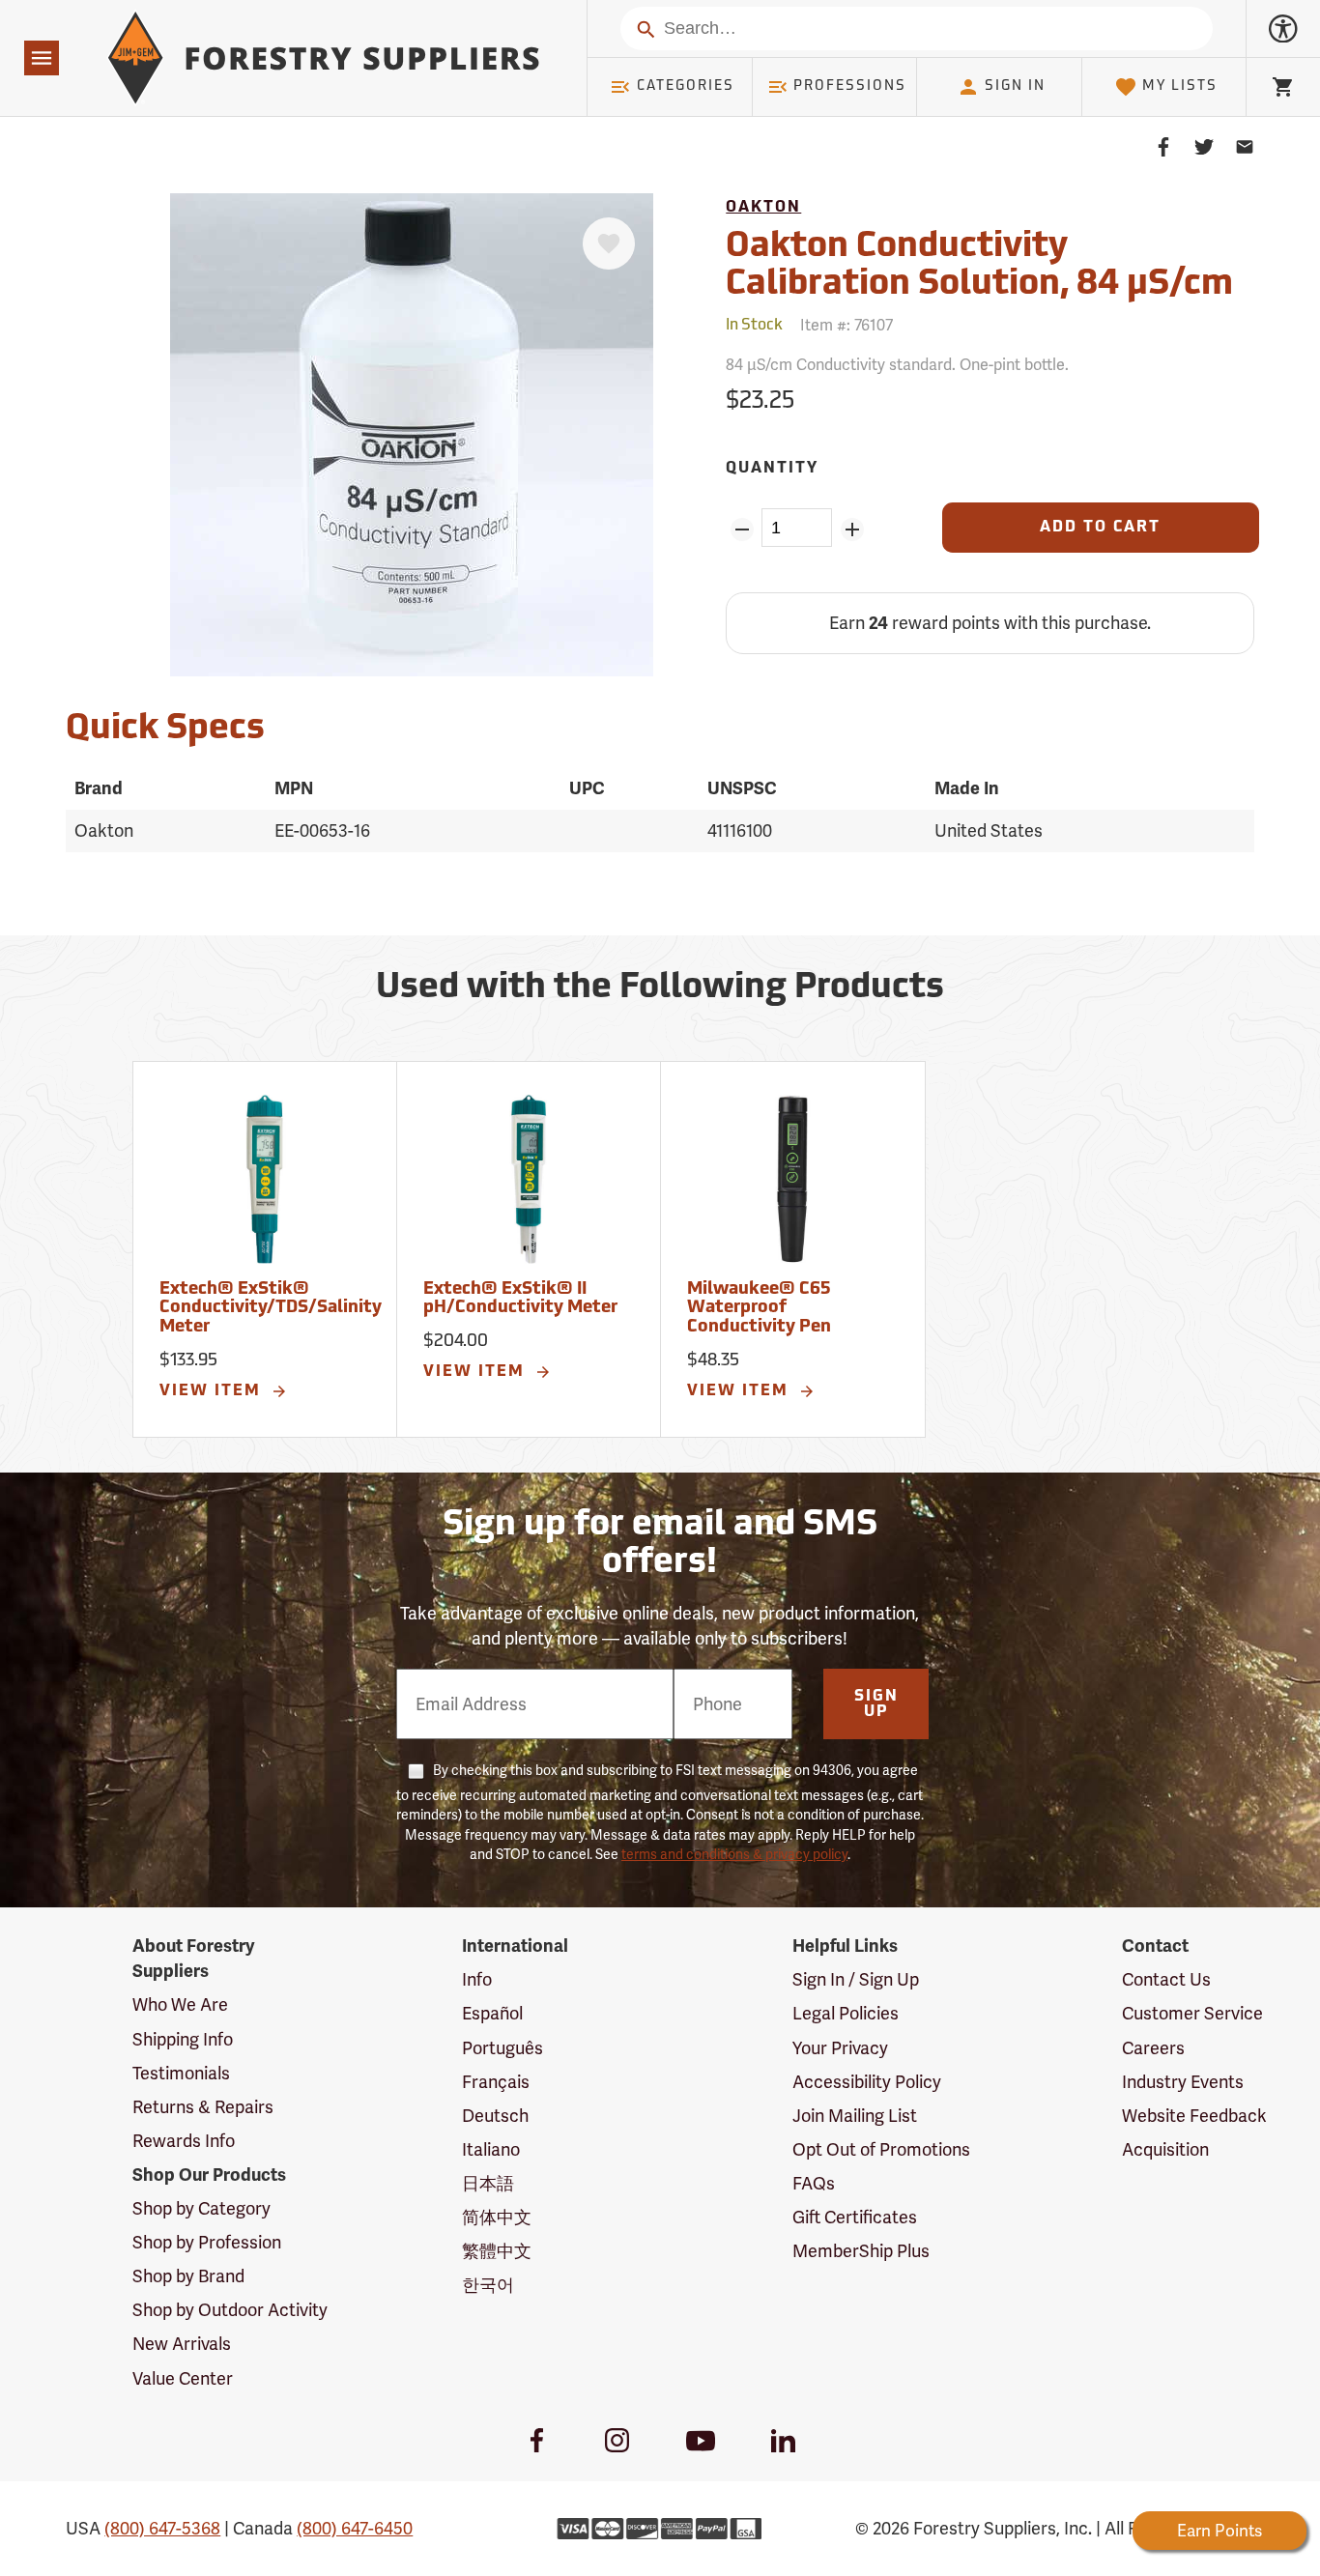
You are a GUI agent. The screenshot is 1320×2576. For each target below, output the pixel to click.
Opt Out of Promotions (881, 2149)
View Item (213, 1391)
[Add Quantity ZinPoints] (852, 530)
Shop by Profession (207, 2242)
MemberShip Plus (861, 2251)
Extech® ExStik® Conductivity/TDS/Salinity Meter (271, 1309)
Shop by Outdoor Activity (230, 2310)
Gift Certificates (855, 2217)
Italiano (491, 2149)
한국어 (488, 2285)
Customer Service (1192, 2013)
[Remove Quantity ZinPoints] (742, 530)
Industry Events (1183, 2082)
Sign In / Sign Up (856, 1979)
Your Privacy (840, 2048)
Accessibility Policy (867, 2082)
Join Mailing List (855, 2116)
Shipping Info (183, 2039)
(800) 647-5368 (162, 2528)
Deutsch (495, 2116)
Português (502, 2048)
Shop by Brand (188, 2276)
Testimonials (181, 2073)
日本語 (488, 2183)
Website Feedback (1194, 2116)
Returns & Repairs (203, 2107)
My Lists (1180, 86)
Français (496, 2082)
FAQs (814, 2183)
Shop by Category (201, 2208)
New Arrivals (182, 2344)
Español (492, 2013)
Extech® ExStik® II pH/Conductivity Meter (520, 1300)
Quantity (772, 469)
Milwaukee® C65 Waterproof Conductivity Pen (759, 1309)
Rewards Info (184, 2141)
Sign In (1015, 86)
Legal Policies (846, 2013)
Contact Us (1166, 1979)
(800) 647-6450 (355, 2528)
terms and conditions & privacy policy (734, 1854)
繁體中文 (497, 2251)
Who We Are (180, 2004)
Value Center (183, 2378)
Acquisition (1165, 2149)
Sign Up (876, 1704)
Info (477, 1979)
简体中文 (497, 2217)
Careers (1153, 2048)
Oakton (763, 208)
